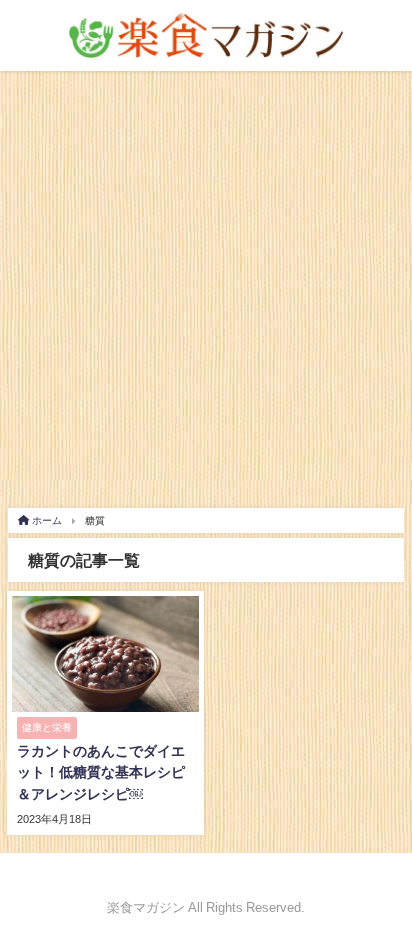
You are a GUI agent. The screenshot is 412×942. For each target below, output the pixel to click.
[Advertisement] (206, 287)
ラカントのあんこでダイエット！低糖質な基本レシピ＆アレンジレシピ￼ (101, 772)
